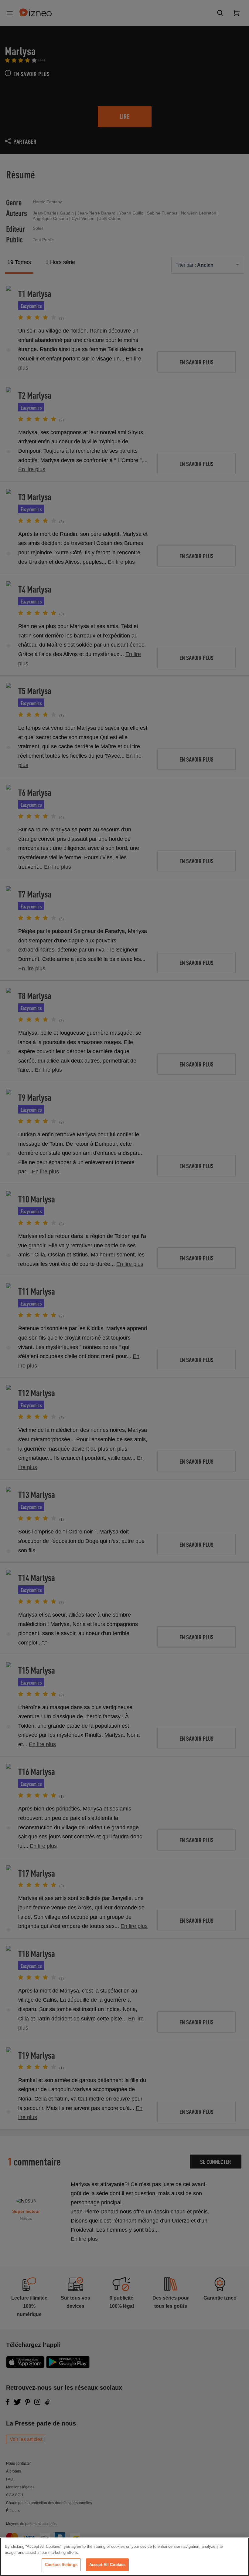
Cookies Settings (61, 2565)
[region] (124, 2557)
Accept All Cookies (107, 2565)
